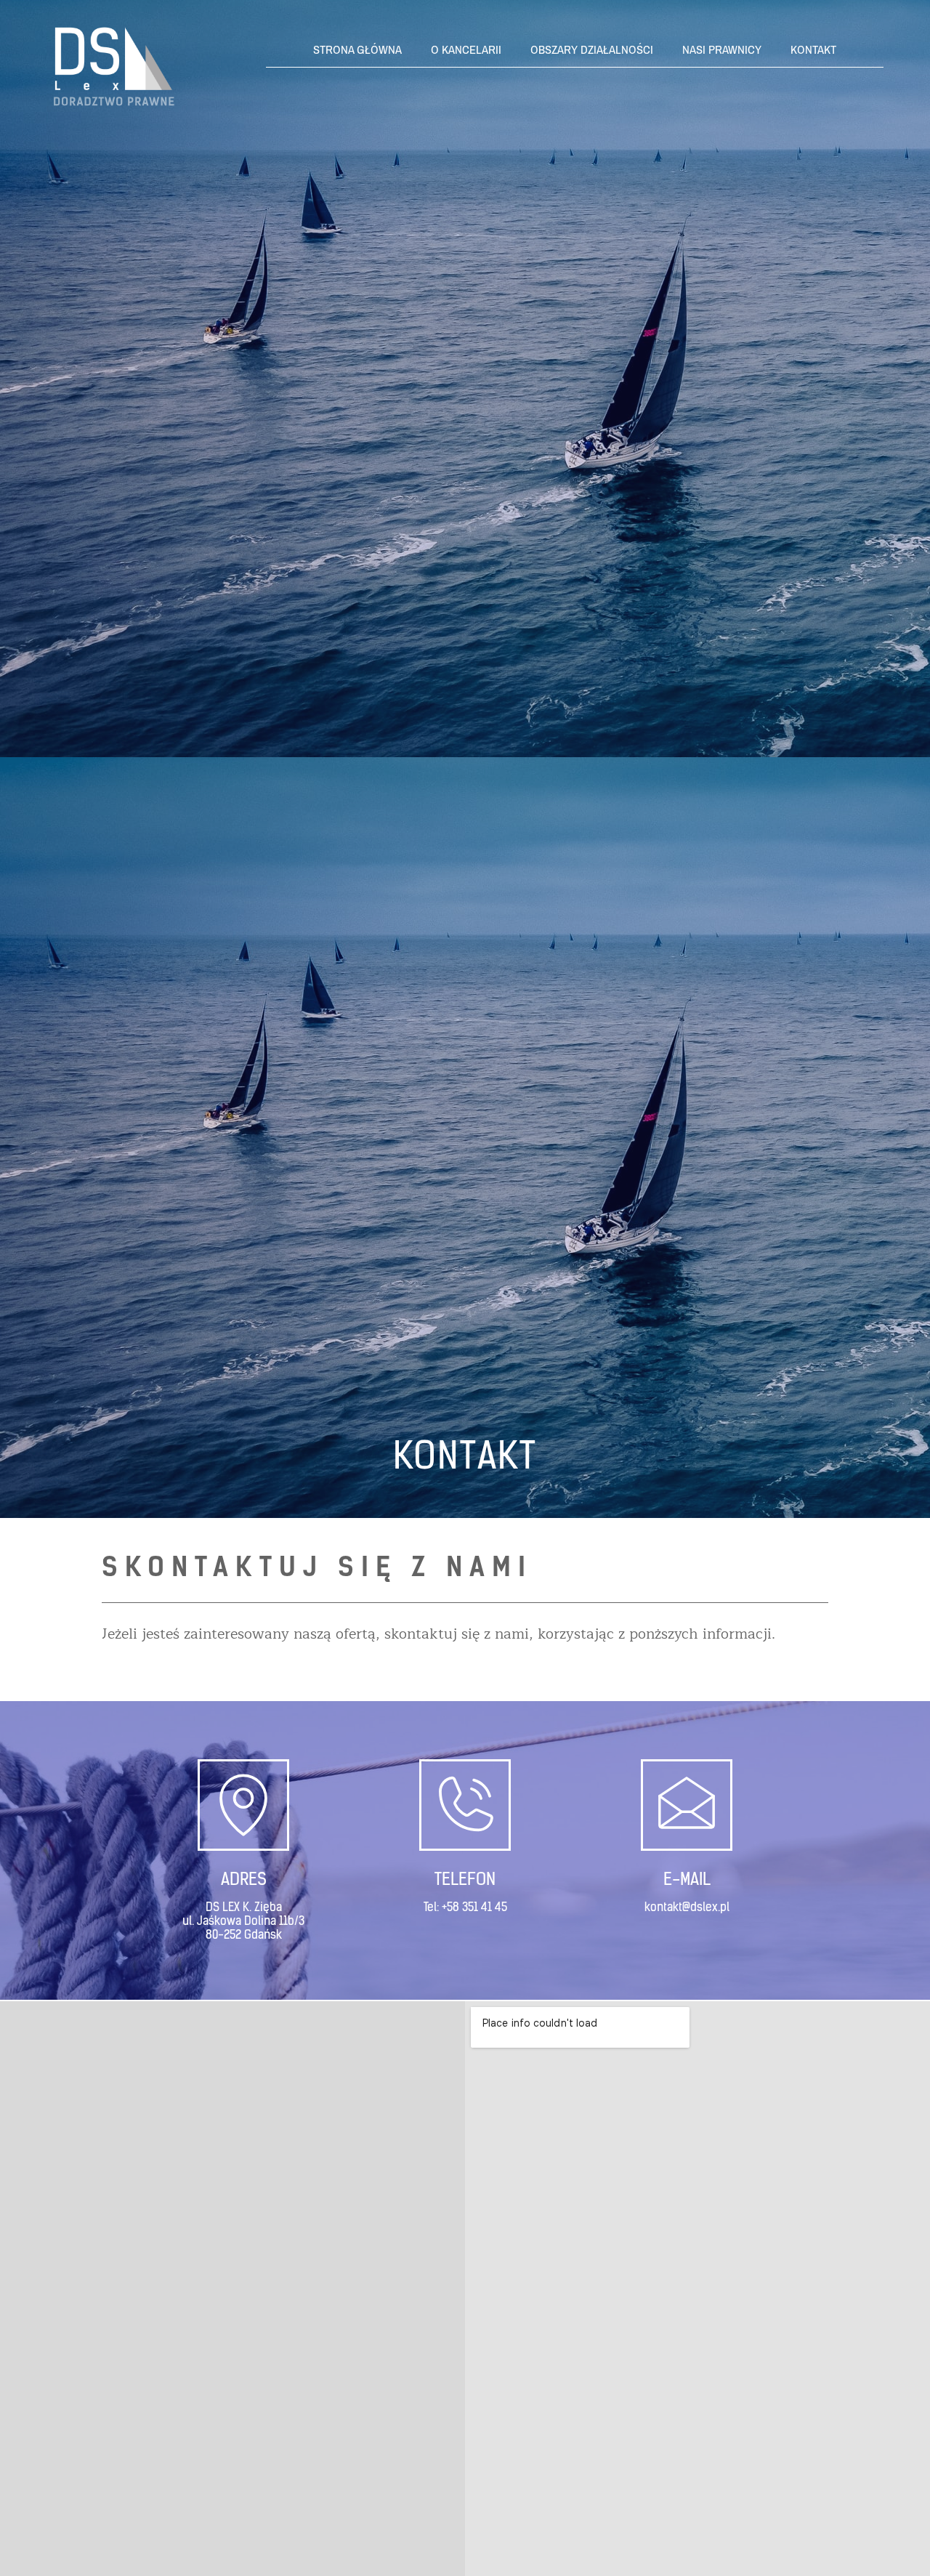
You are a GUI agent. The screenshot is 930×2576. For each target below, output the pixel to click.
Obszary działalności (592, 50)
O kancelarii (466, 50)
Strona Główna (357, 50)
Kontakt (813, 50)
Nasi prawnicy (722, 50)
